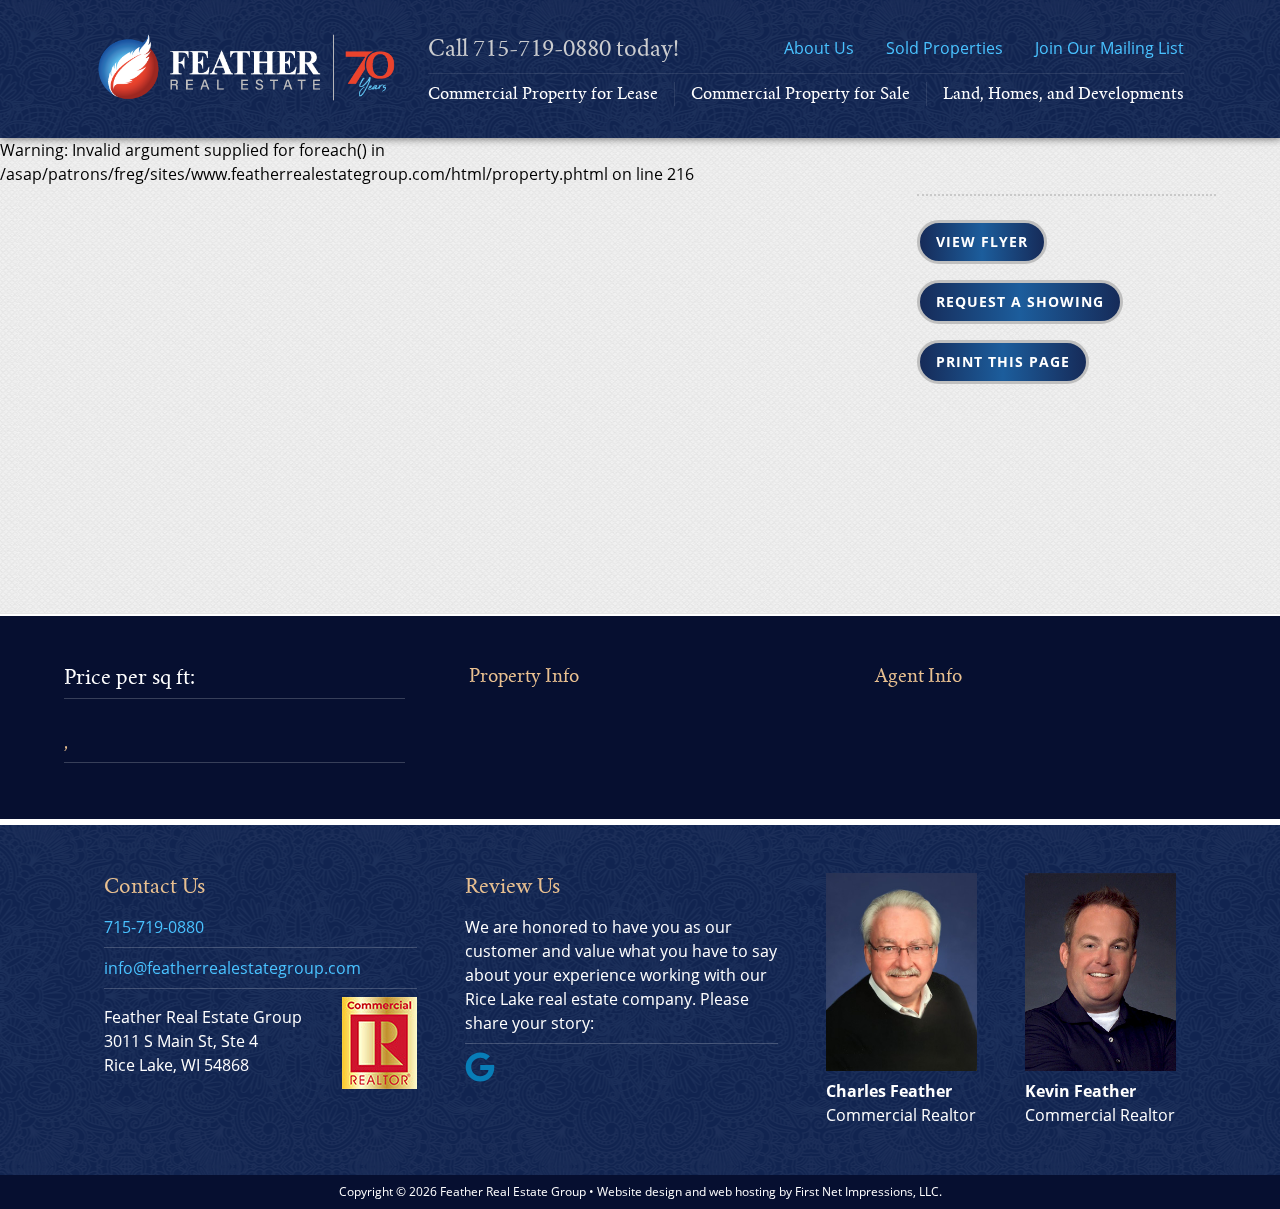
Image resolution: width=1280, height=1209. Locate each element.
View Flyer (982, 241)
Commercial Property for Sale (800, 93)
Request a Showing (1020, 301)
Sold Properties (944, 48)
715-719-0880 (542, 48)
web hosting (742, 1191)
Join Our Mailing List (1109, 48)
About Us (819, 48)
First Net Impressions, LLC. (868, 1191)
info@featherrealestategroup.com (232, 968)
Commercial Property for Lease (543, 93)
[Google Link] (488, 1076)
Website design (639, 1191)
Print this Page (1003, 361)
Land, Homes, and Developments (1063, 93)
